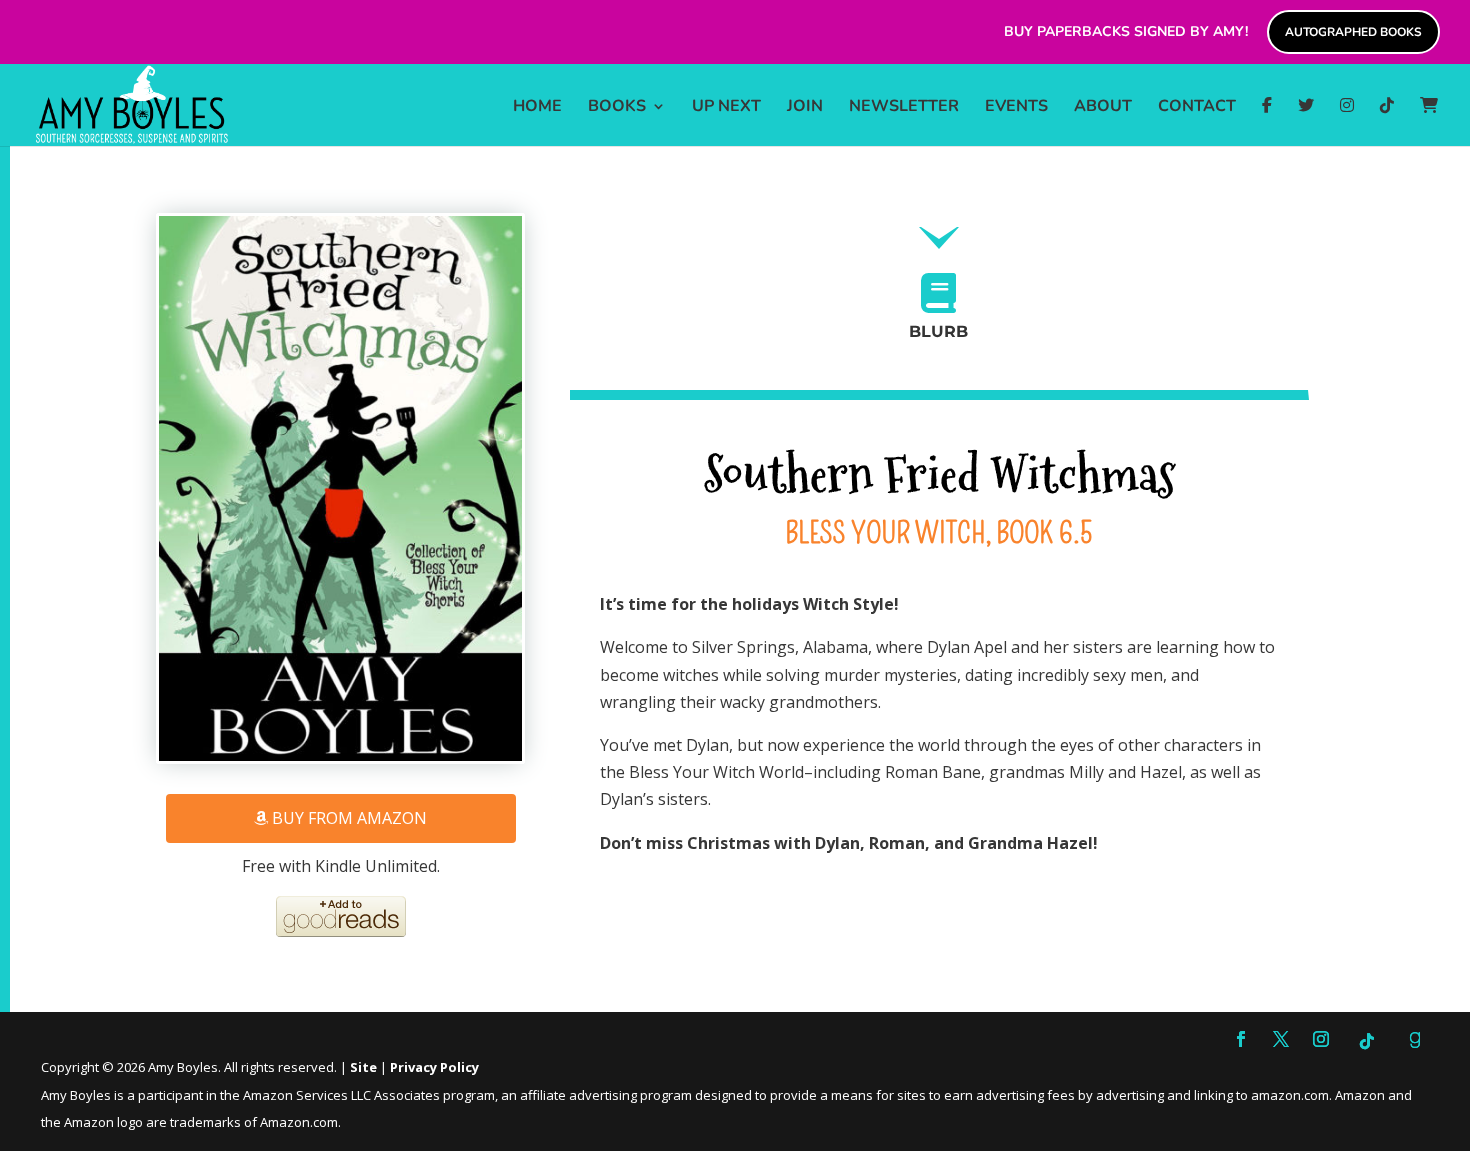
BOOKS (617, 108)
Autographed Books (1353, 32)
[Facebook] (1267, 121)
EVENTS (1016, 108)
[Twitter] (1306, 121)
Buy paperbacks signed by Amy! (1126, 32)
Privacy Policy (434, 1067)
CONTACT (1197, 108)
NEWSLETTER (904, 108)
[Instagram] (1347, 121)
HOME (537, 108)
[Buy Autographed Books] (1429, 121)
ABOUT (1103, 108)
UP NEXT (726, 108)
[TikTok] (1387, 121)
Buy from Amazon (347, 818)
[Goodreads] (1415, 1040)
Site (363, 1067)
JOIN (805, 108)
